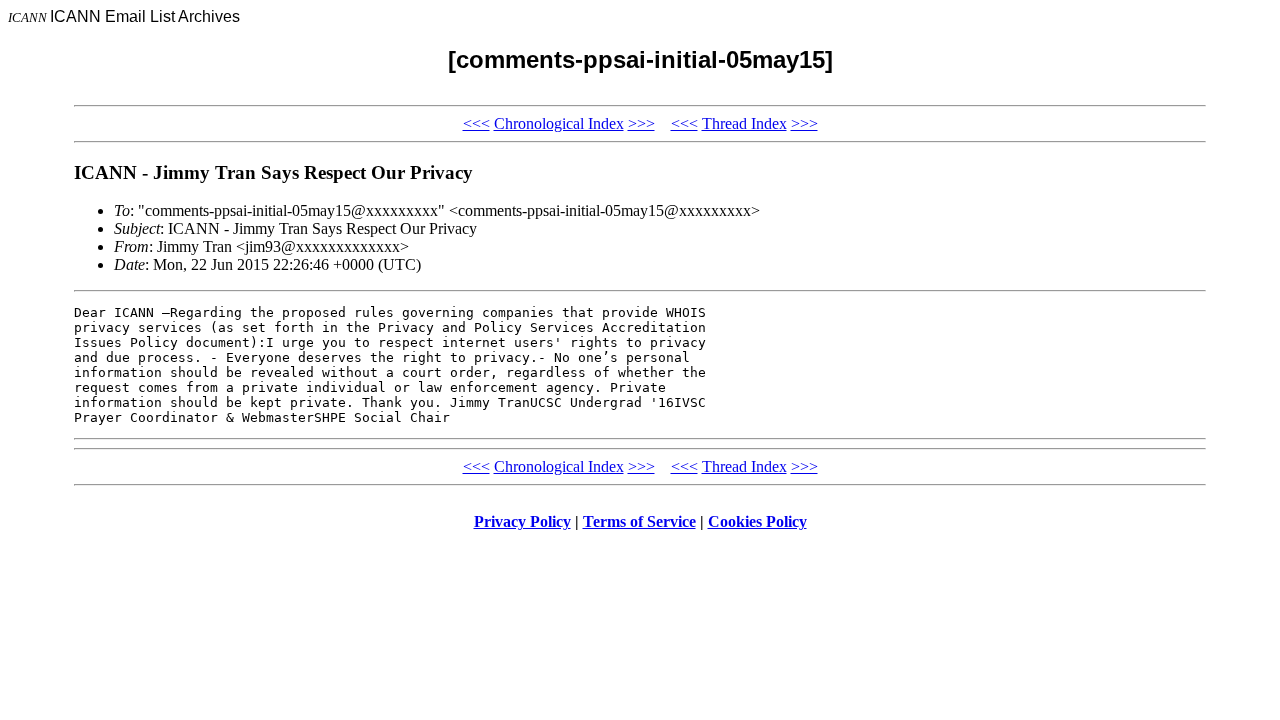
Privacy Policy (522, 521)
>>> (641, 123)
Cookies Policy (757, 521)
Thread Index (744, 123)
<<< (476, 123)
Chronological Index (559, 123)
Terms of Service (639, 521)
